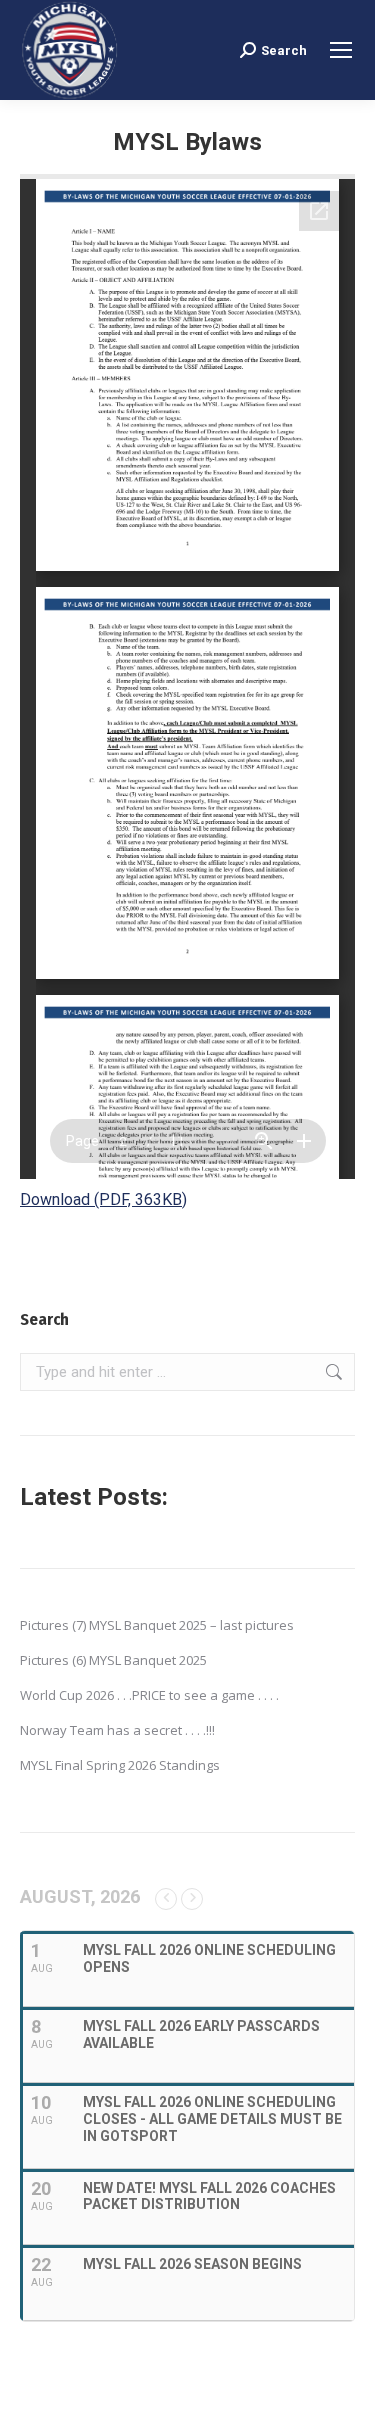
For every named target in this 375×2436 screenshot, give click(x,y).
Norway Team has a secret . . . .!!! (117, 1730)
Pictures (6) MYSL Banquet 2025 (113, 1660)
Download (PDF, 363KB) (103, 1199)
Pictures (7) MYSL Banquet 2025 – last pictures (157, 1625)
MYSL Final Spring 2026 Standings (120, 1765)
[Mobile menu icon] (341, 50)
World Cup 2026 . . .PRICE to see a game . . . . (149, 1695)
